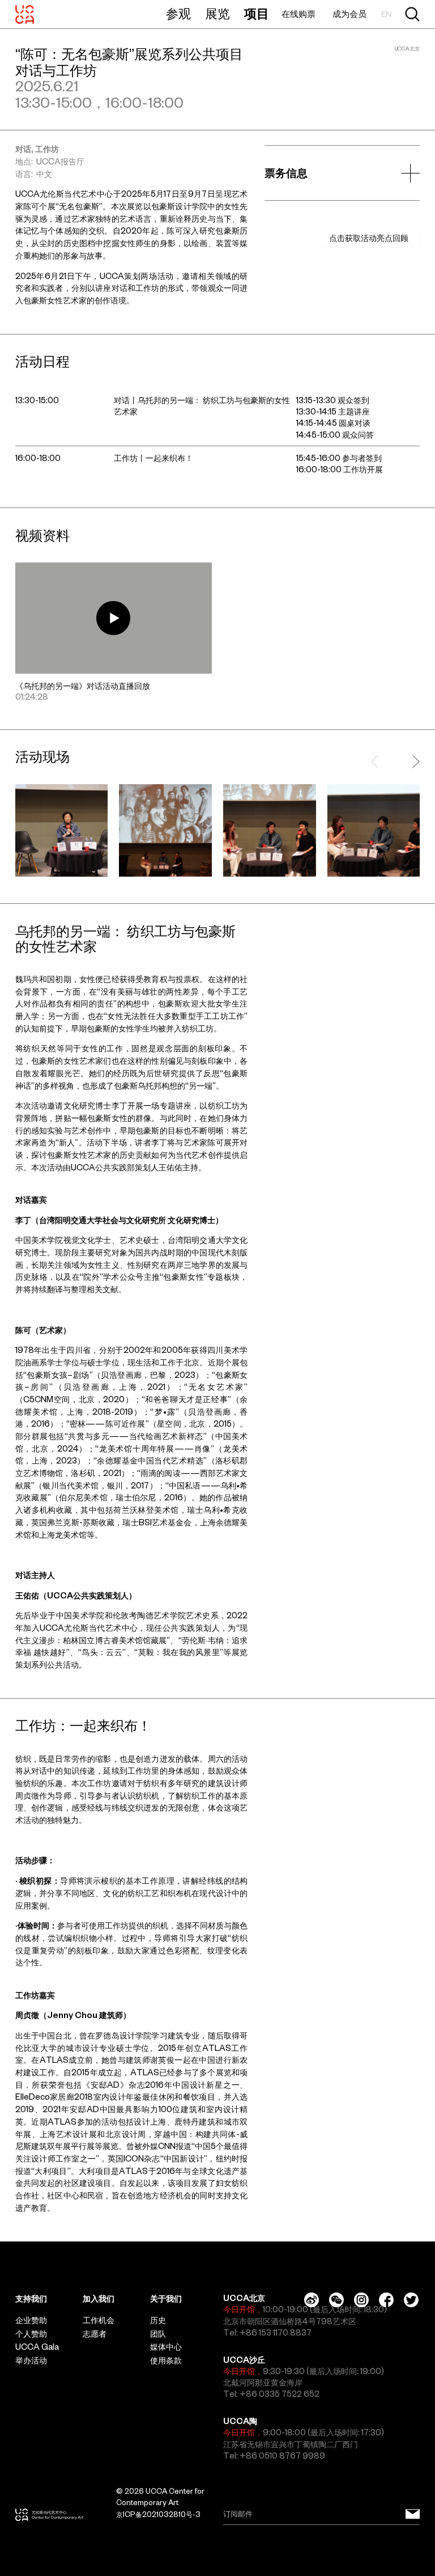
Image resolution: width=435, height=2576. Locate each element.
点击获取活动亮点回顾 (369, 238)
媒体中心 (166, 2347)
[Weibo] (312, 2300)
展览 (217, 14)
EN (386, 14)
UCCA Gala (37, 2347)
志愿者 (95, 2334)
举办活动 (31, 2361)
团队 (158, 2334)
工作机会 (99, 2320)
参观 (178, 14)
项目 (257, 14)
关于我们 (166, 2299)
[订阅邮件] (413, 2514)
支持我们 (31, 2299)
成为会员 (349, 14)
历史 (158, 2320)
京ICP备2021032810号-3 (158, 2514)
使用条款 (166, 2361)
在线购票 (298, 14)
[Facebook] (386, 2300)
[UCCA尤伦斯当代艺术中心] (25, 14)
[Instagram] (361, 2300)
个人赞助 (31, 2334)
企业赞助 (31, 2320)
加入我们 (99, 2299)
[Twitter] (411, 2300)
